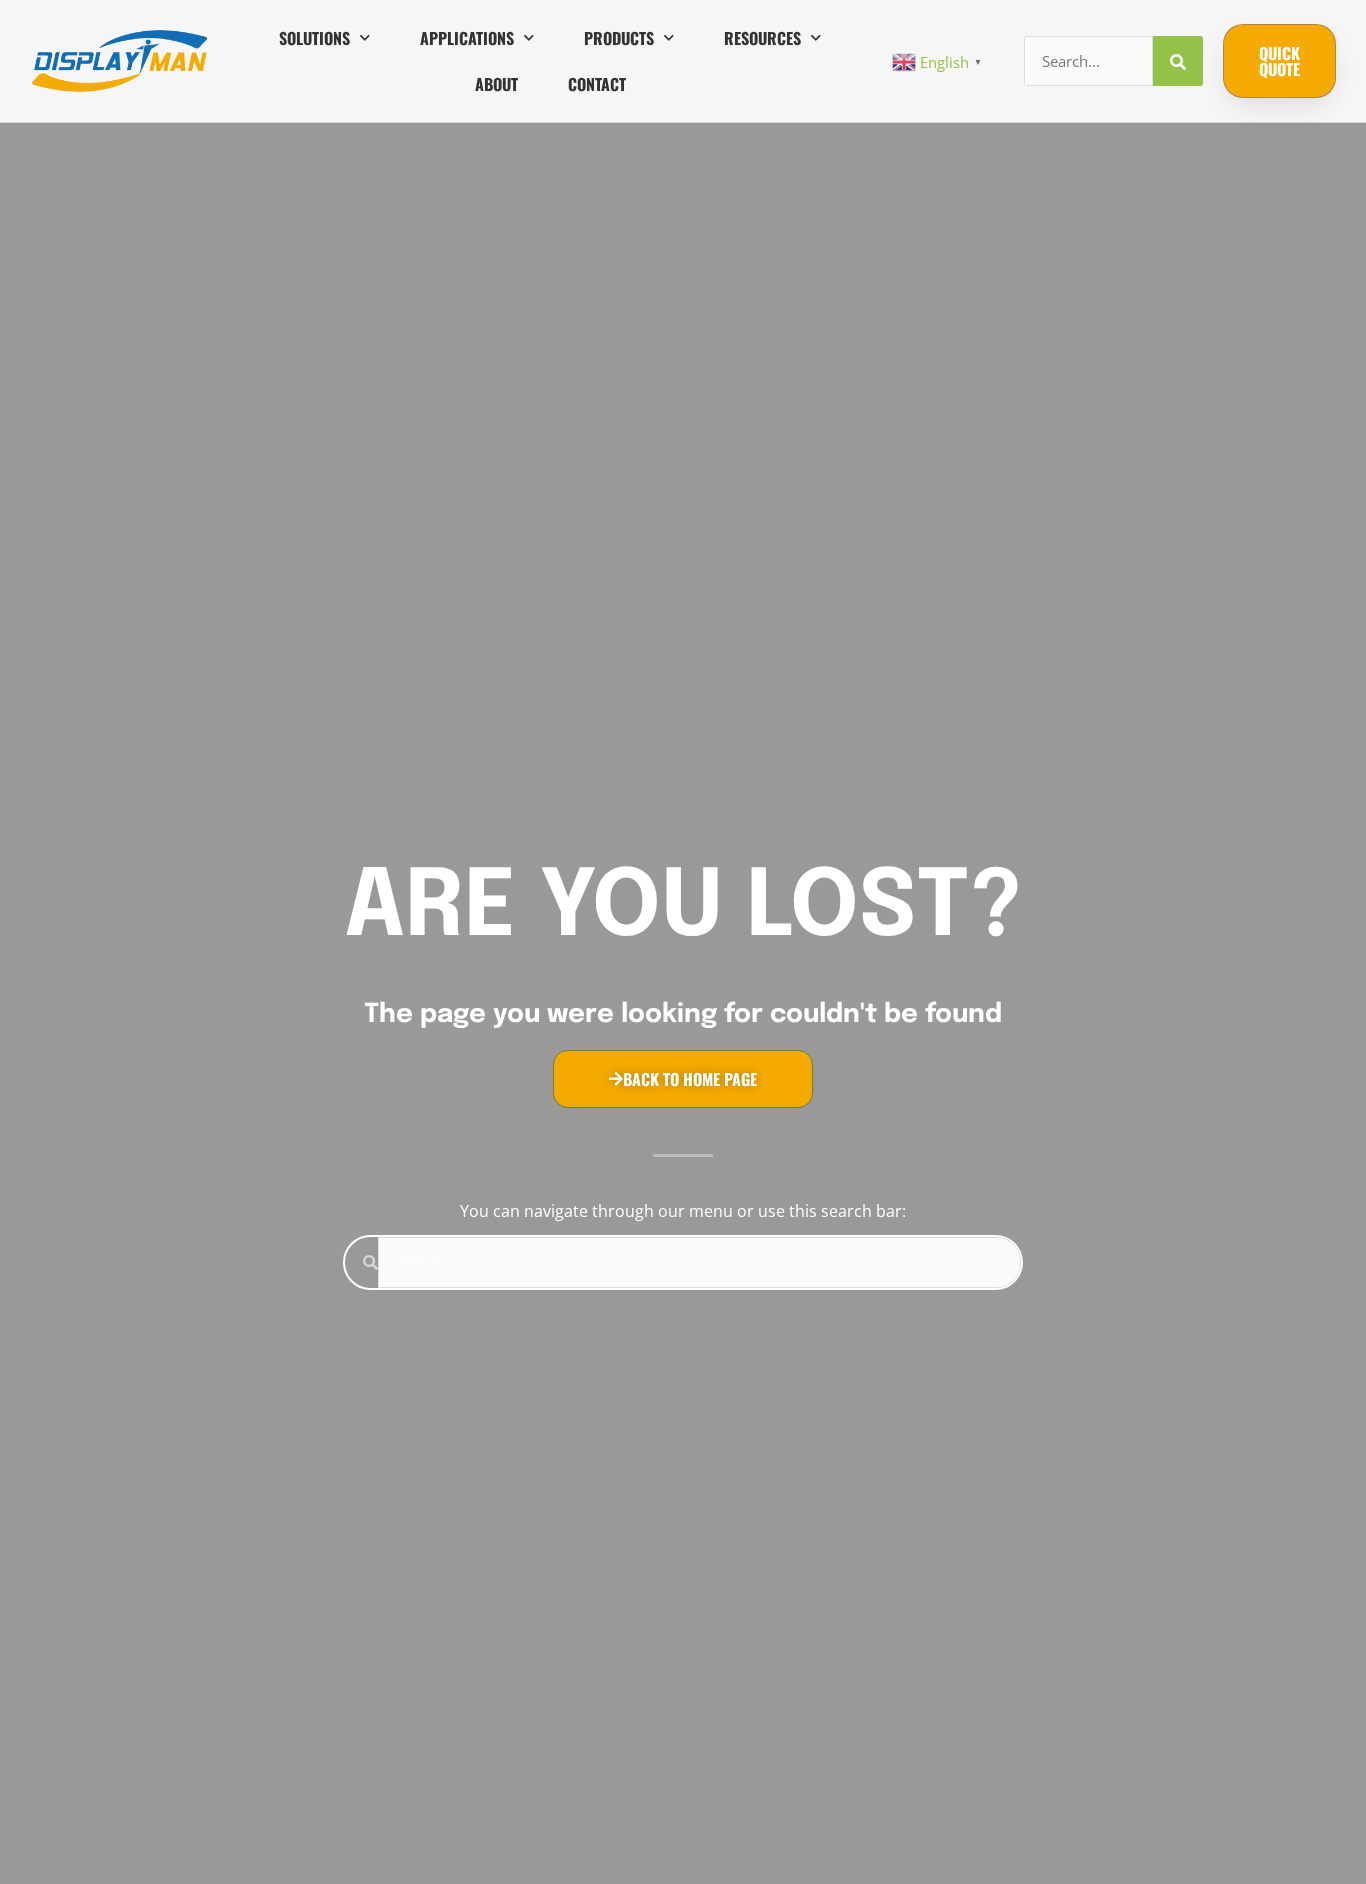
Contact (597, 84)
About (496, 84)
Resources (762, 38)
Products (619, 38)
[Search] (1178, 61)
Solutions (314, 38)
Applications (467, 38)
